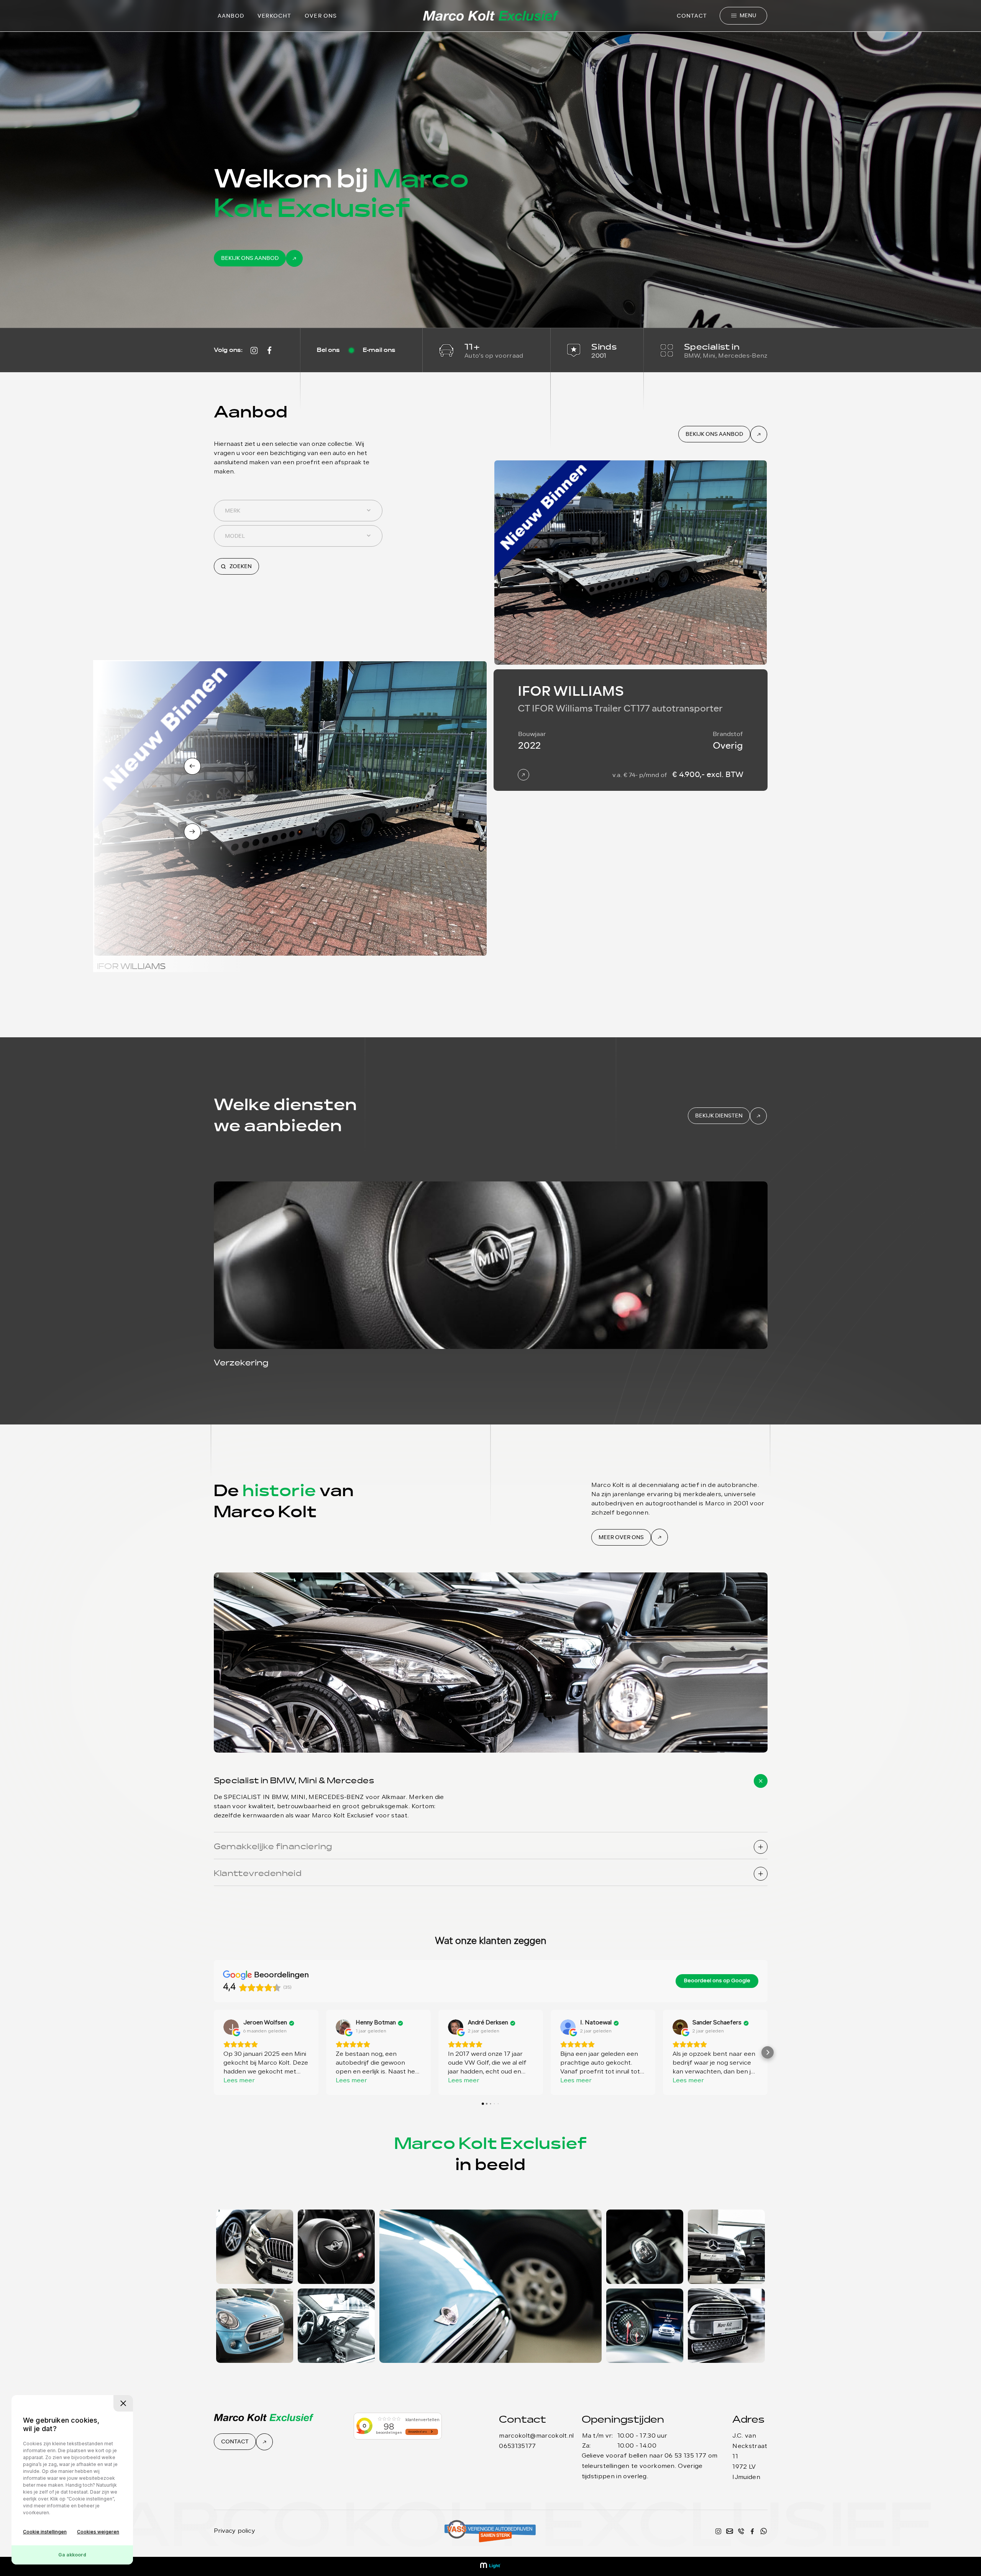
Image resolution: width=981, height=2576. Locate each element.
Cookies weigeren (98, 2532)
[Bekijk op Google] (231, 2027)
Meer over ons (621, 1537)
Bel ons (328, 350)
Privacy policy (235, 2531)
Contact (692, 16)
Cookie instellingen (45, 2532)
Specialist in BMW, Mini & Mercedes (294, 1781)
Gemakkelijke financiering (273, 1847)
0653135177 (517, 2446)
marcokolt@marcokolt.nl (536, 2436)
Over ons (321, 16)
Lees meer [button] (239, 2081)
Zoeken (240, 566)
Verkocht (274, 16)
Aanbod (231, 16)
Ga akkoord (72, 2555)
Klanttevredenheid (258, 1874)
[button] (214, 2052)
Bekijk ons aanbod (250, 258)
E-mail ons (379, 350)
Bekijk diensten (719, 1116)
